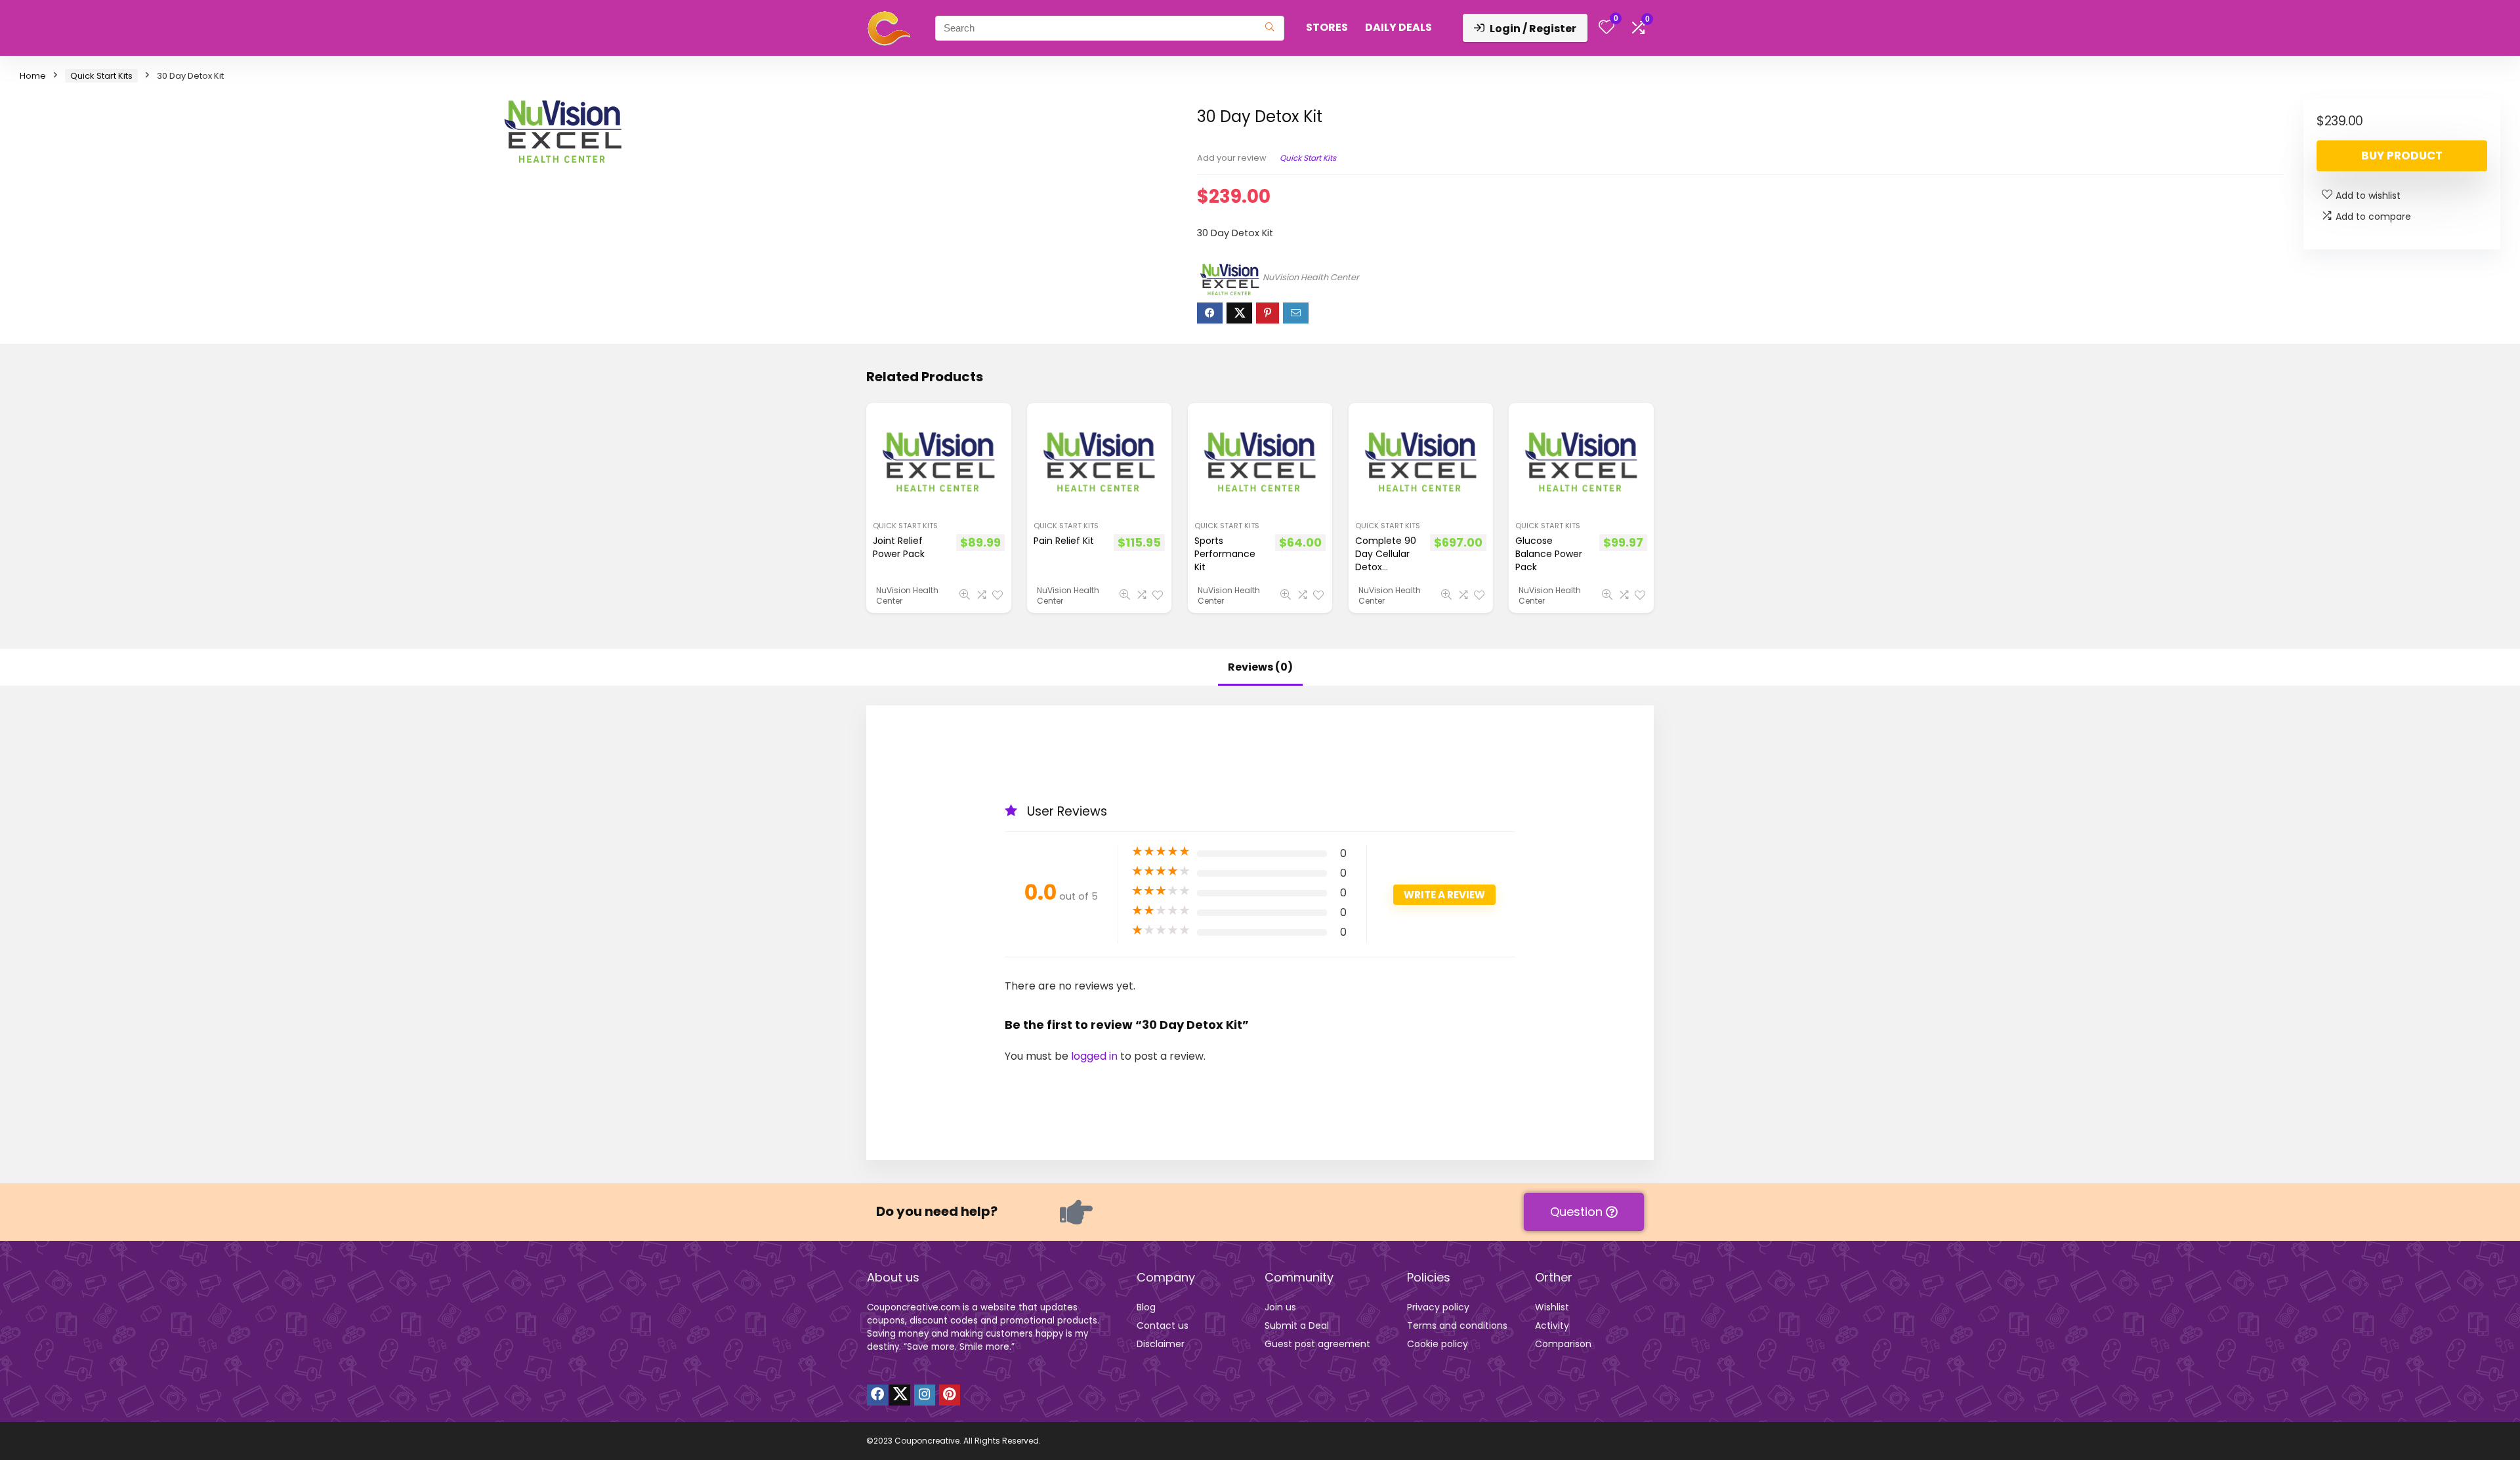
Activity (1552, 1325)
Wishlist (1552, 1307)
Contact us (1163, 1325)
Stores (1327, 27)
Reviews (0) (1260, 667)
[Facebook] (877, 1395)
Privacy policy (1438, 1307)
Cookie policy (1438, 1344)
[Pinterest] (950, 1395)
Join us (1280, 1307)
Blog (1146, 1307)
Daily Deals (1398, 27)
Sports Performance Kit (1225, 554)
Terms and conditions (1457, 1325)
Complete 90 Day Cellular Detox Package (1386, 560)
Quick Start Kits (101, 76)
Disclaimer (1161, 1344)
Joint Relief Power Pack (899, 547)
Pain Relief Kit (1064, 541)
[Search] (1270, 28)
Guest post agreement (1317, 1344)
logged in (1096, 1056)
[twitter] (900, 1395)
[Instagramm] (925, 1395)
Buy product (2402, 156)
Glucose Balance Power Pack (1549, 554)
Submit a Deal (1297, 1325)
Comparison (1563, 1344)
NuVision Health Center (1311, 277)
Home (33, 76)
